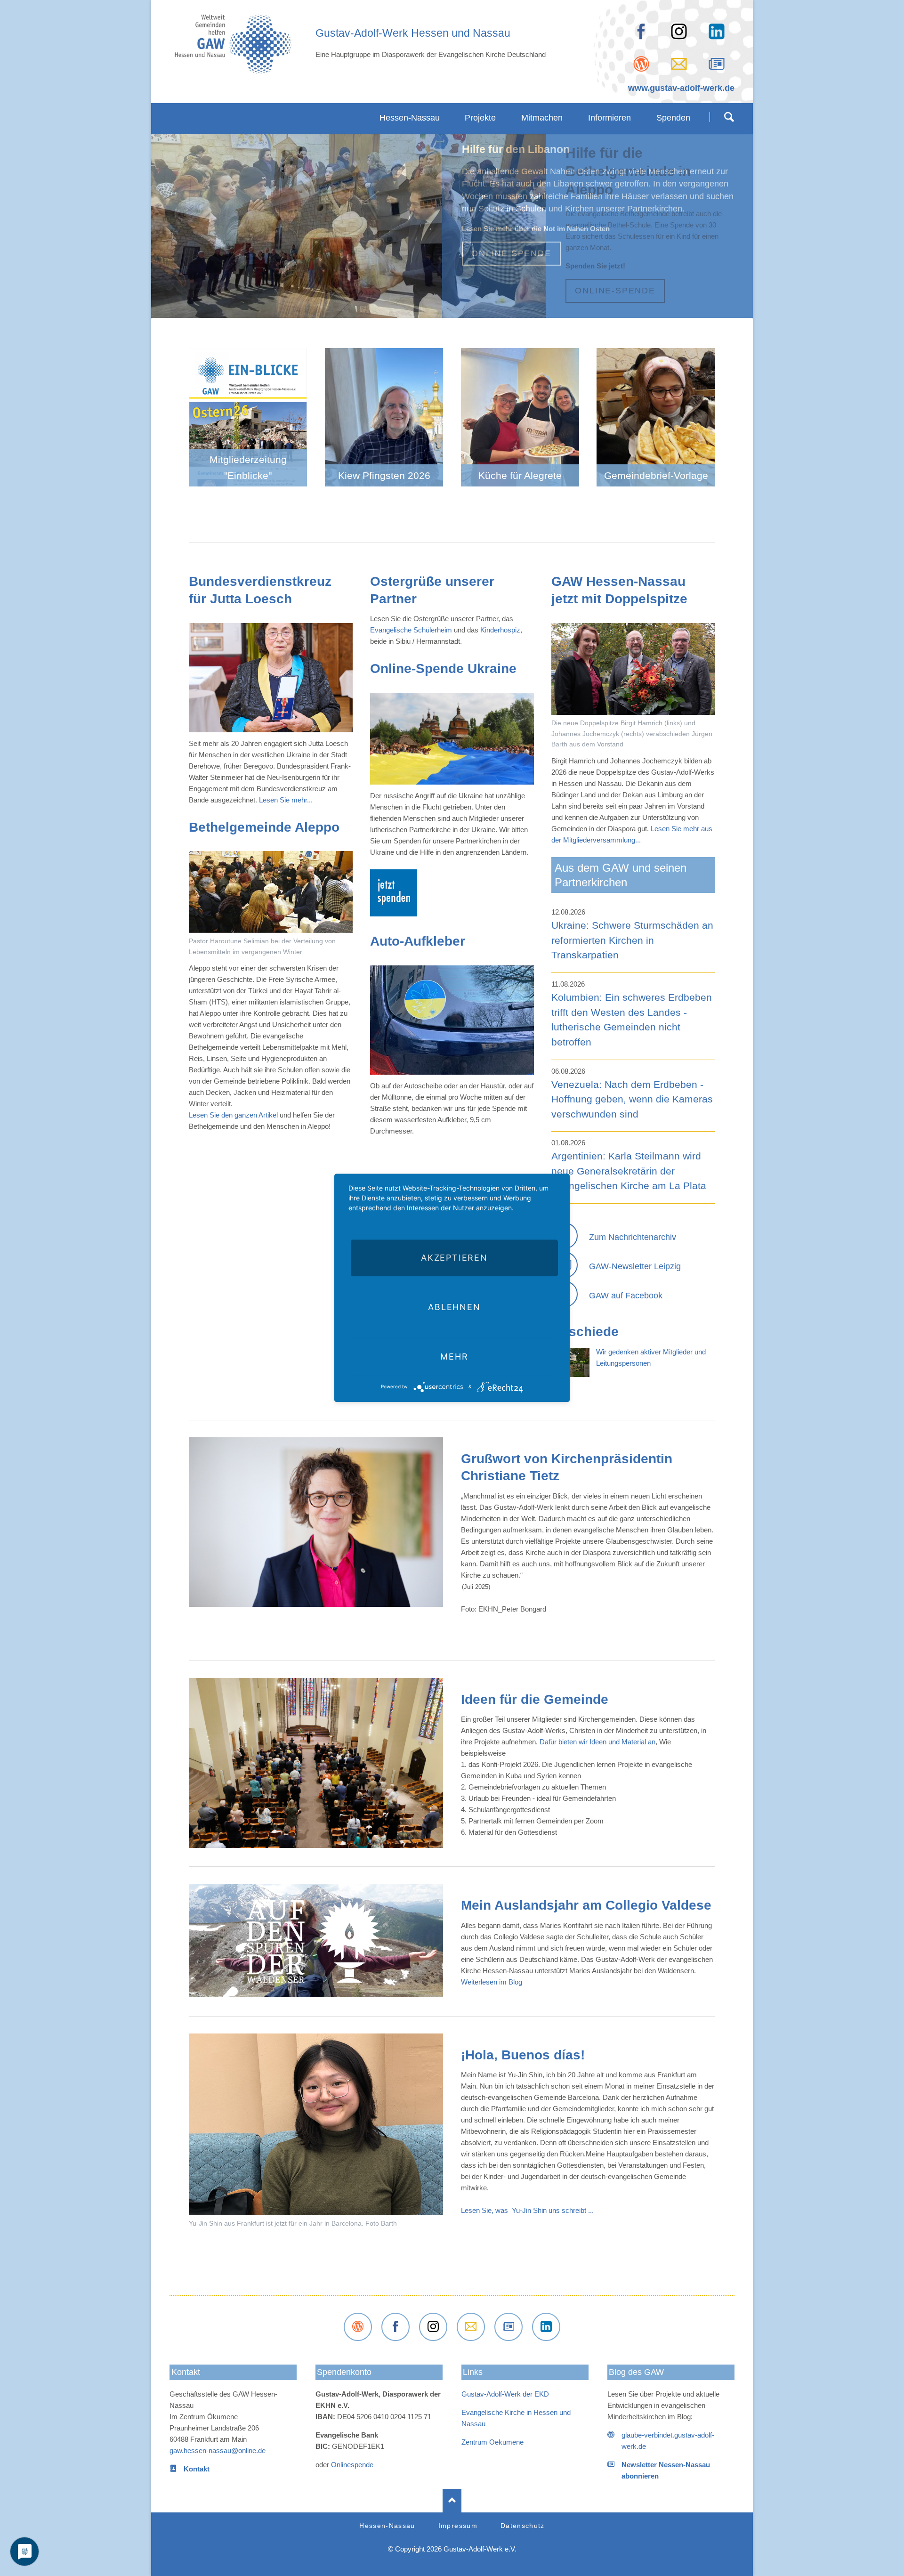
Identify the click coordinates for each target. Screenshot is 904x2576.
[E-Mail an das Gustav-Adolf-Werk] (679, 64)
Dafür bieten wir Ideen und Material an (597, 1742)
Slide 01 (463, 307)
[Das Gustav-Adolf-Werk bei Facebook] (641, 32)
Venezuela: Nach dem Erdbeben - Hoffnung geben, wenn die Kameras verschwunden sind (632, 1099)
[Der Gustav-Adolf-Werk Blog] (641, 64)
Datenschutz (523, 2526)
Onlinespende (351, 2465)
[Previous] (173, 233)
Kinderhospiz (500, 630)
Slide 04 (448, 307)
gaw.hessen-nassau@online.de (218, 2450)
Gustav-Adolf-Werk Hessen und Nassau (413, 33)
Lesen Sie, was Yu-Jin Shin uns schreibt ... (527, 2210)
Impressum (458, 2526)
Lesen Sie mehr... (286, 800)
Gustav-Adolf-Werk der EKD (505, 2394)
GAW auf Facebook (626, 1296)
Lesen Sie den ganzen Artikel (233, 1115)
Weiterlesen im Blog (492, 1982)
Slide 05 (471, 307)
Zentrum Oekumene (492, 2442)
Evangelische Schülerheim (411, 630)
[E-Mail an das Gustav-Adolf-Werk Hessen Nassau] (471, 2327)
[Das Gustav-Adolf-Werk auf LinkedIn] (717, 32)
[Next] (731, 233)
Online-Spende (615, 291)
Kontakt (186, 2372)
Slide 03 (441, 307)
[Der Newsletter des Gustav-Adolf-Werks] (717, 64)
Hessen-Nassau (387, 2526)
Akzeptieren (454, 1258)
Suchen (729, 117)
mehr (454, 1357)
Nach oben (452, 2501)
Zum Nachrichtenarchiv (633, 1237)
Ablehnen (454, 1307)
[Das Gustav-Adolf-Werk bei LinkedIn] (546, 2327)
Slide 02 (433, 307)
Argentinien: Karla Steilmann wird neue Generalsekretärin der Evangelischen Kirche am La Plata (629, 1171)
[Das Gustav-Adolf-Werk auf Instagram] (679, 32)
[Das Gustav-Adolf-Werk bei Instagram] (433, 2327)
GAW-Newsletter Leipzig (635, 1266)
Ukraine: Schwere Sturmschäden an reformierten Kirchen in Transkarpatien (632, 940)
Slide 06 (456, 307)
